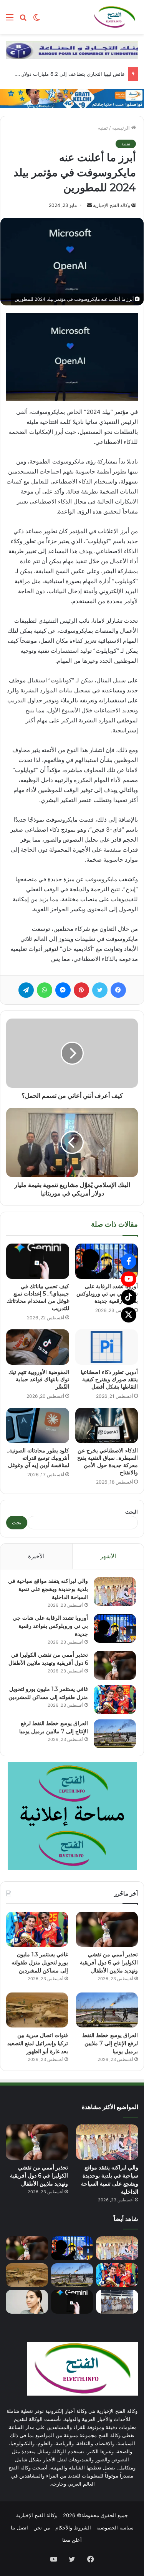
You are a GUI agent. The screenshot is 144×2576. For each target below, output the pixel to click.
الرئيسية (122, 128)
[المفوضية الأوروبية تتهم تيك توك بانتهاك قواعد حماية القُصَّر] (38, 1347)
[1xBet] (72, 98)
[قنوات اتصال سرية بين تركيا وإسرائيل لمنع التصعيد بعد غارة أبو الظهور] (37, 2010)
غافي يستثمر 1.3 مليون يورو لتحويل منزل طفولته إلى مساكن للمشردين (40, 1962)
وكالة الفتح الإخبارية (112, 205)
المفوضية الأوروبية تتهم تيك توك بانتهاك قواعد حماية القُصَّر (39, 1379)
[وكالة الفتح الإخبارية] (114, 17)
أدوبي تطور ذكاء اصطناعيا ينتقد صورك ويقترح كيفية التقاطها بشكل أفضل (109, 1379)
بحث (17, 1522)
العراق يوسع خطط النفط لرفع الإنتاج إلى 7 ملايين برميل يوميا (110, 2043)
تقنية (103, 128)
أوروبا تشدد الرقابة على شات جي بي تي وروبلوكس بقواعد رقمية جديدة (107, 1294)
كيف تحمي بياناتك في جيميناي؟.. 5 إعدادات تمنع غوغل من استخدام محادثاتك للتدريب (38, 1297)
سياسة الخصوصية (115, 2528)
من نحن (42, 2528)
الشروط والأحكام (73, 2528)
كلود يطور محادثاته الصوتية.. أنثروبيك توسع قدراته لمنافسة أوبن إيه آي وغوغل (38, 1458)
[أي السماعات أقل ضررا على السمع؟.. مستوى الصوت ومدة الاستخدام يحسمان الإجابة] (27, 2302)
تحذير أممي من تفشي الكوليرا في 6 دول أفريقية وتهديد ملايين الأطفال (109, 1962)
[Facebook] (129, 1261)
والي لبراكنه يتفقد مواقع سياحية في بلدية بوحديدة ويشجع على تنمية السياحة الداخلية (48, 1589)
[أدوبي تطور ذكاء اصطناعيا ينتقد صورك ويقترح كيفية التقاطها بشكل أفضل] (107, 1347)
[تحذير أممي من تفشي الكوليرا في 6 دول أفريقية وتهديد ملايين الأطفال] (115, 1665)
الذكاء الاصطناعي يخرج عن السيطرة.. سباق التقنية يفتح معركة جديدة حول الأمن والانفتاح (108, 1461)
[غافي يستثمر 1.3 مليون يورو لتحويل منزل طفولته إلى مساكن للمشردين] (115, 1700)
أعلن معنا (72, 2540)
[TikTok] (129, 1297)
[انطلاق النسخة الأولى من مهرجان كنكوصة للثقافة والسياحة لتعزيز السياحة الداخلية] (117, 2302)
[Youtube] (129, 1279)
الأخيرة (36, 1556)
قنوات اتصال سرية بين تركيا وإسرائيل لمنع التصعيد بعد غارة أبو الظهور (38, 2043)
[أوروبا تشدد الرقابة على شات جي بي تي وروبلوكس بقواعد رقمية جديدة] (107, 1261)
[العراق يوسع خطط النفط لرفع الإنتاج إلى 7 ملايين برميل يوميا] (115, 1734)
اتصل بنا (19, 2528)
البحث (132, 1512)
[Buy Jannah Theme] (72, 50)
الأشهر (108, 1556)
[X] (129, 1315)
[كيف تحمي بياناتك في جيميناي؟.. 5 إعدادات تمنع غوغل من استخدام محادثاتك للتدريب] (38, 1261)
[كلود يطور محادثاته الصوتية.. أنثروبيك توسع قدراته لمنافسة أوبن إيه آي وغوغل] (38, 1426)
